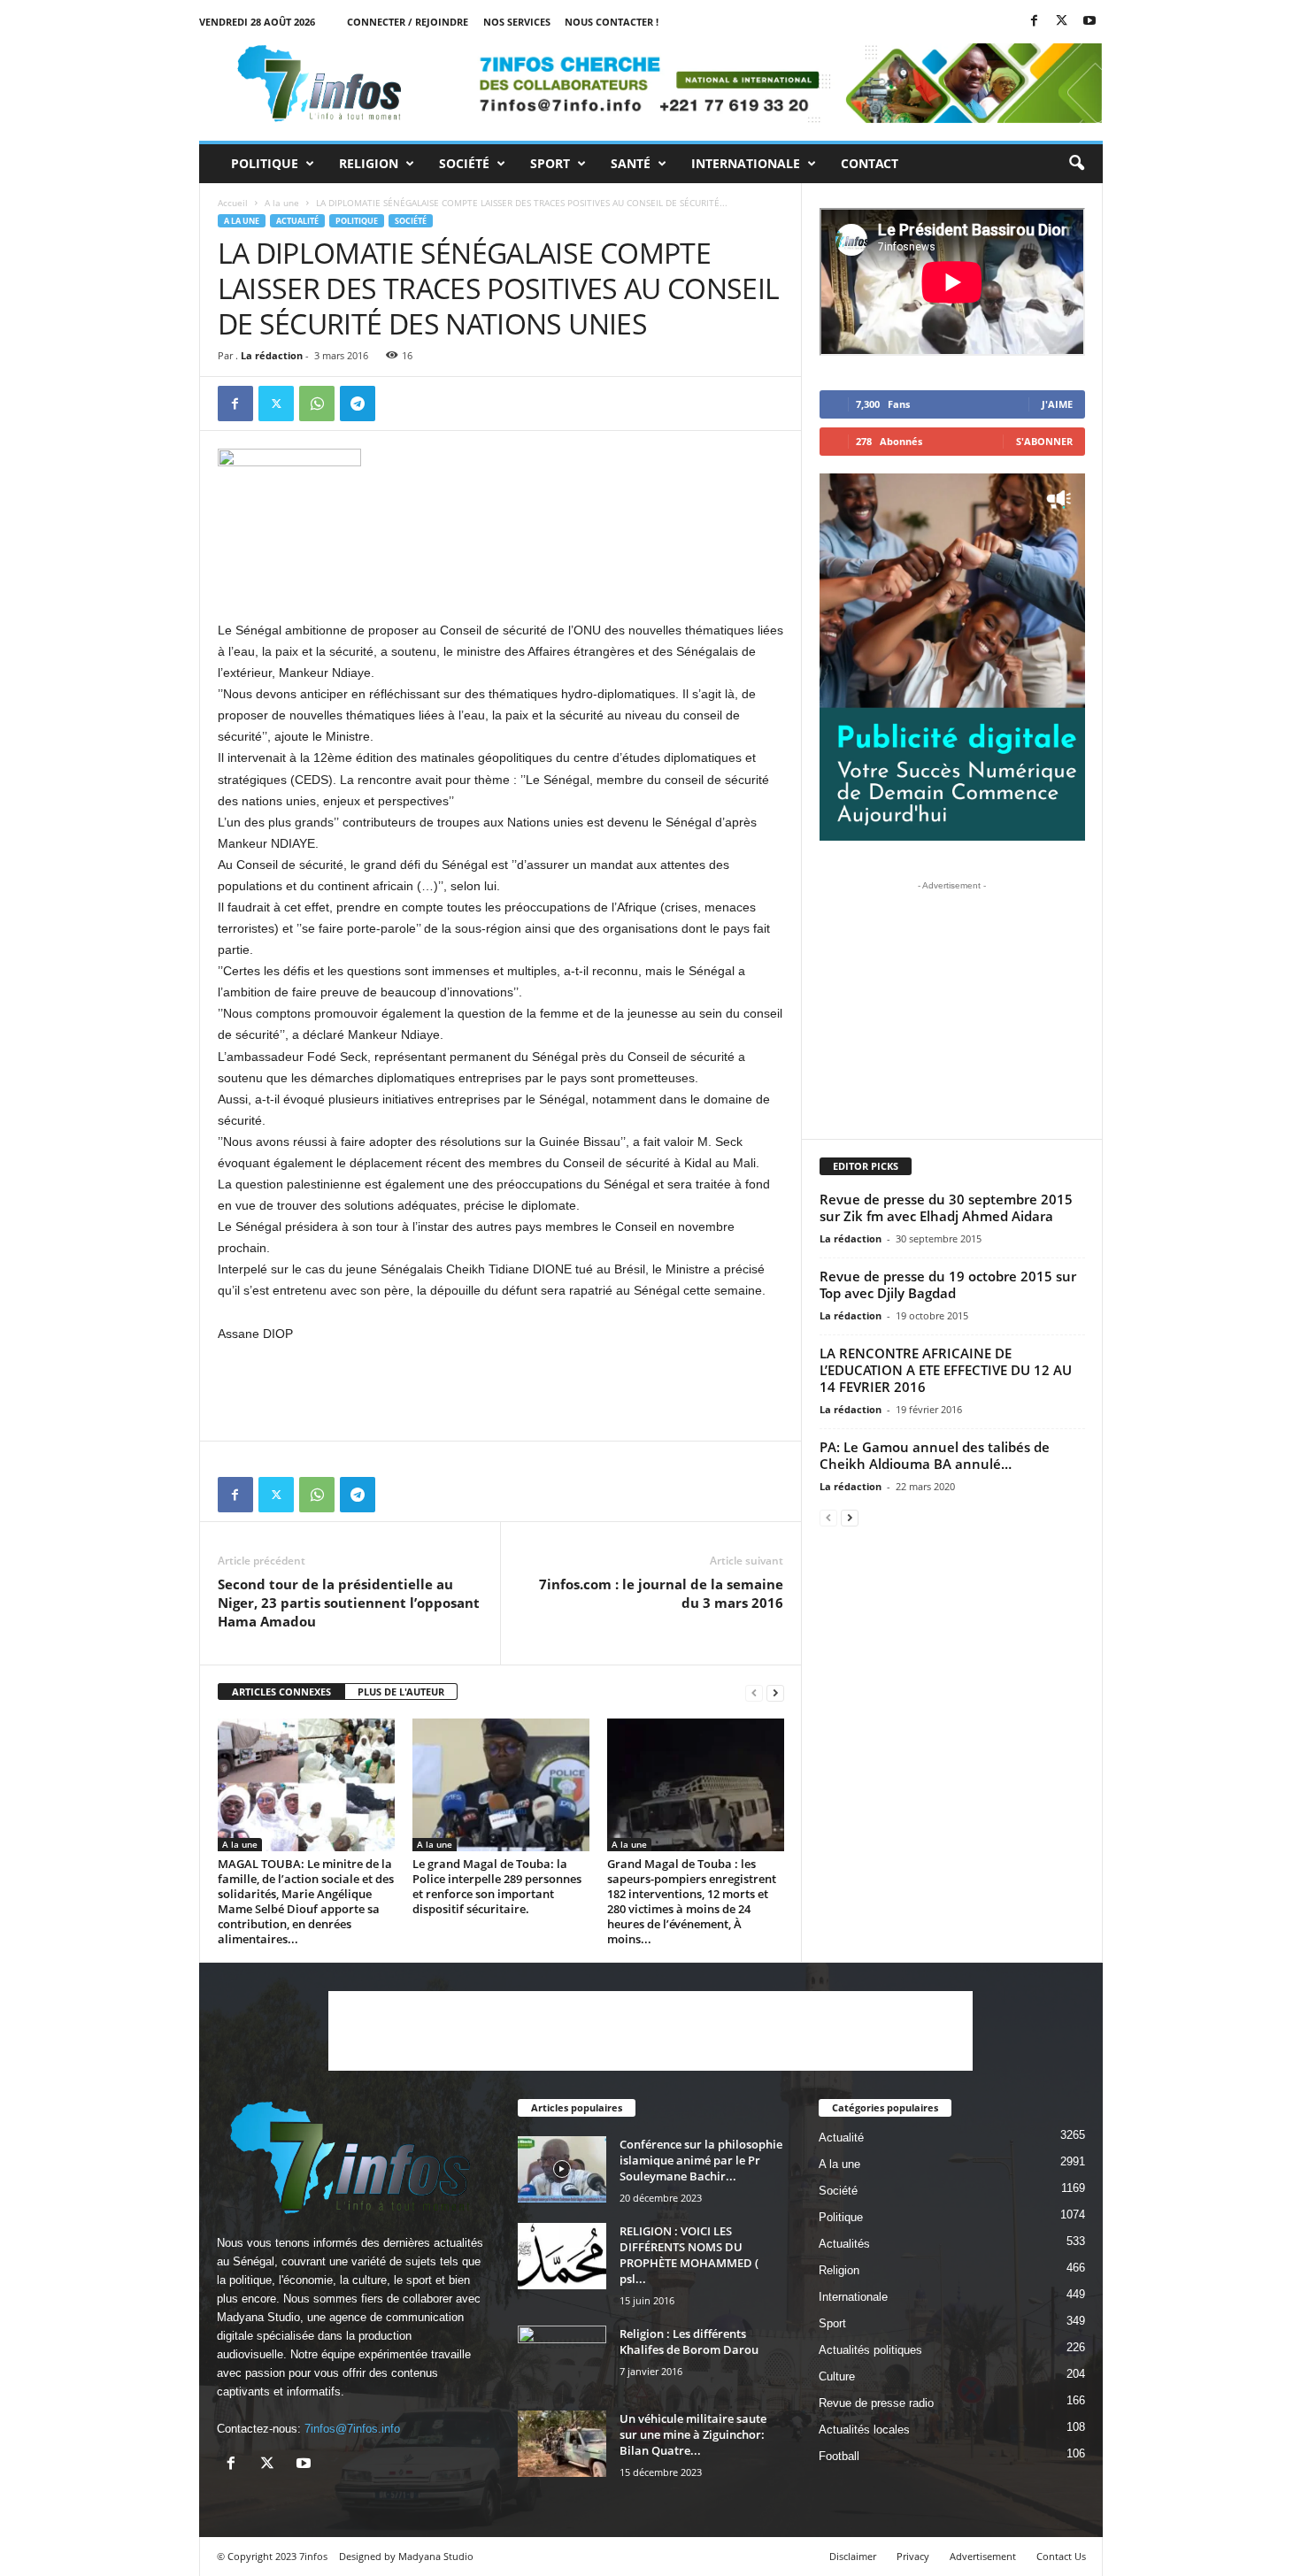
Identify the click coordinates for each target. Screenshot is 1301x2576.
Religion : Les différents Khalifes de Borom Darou (689, 2341)
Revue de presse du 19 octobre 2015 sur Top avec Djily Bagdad (948, 1284)
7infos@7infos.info (352, 2429)
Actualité (297, 221)
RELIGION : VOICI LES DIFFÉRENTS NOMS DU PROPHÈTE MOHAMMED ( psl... (689, 2255)
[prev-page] (754, 1692)
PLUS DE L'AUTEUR (401, 1692)
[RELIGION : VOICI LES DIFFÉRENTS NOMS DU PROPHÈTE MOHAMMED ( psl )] (562, 2256)
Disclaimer (853, 2556)
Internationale (746, 163)
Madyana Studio (258, 2317)
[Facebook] (1035, 22)
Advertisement (983, 2556)
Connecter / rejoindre (408, 22)
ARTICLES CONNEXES (281, 1692)
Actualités (844, 2244)
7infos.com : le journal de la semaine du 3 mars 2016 (661, 1593)
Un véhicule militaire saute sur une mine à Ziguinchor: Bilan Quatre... (693, 2434)
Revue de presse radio (876, 2403)
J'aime (1057, 404)
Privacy (913, 2556)
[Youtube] (1089, 22)
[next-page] (775, 1692)
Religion (369, 163)
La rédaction (272, 355)
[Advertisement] (501, 573)
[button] (1076, 164)
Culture (837, 2376)
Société (464, 163)
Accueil (233, 203)
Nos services (517, 22)
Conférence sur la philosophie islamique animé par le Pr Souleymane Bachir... (701, 2160)
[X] (1062, 22)
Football (839, 2456)
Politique (265, 163)
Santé (631, 163)
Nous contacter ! (612, 22)
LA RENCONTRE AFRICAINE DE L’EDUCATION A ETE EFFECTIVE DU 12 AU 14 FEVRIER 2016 (946, 1370)
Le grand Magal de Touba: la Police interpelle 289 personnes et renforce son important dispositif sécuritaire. (497, 1886)
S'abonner (1044, 441)
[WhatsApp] (317, 404)
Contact (870, 163)
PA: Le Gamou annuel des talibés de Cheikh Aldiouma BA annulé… (935, 1455)
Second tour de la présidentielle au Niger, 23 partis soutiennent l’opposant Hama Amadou (349, 1603)
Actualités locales (864, 2430)
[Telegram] (358, 404)
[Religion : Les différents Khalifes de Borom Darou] (562, 2359)
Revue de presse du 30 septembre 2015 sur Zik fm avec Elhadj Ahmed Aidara (946, 1207)
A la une (282, 203)
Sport (550, 163)
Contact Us (1061, 2556)
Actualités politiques (870, 2350)
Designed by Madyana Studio (406, 2556)
